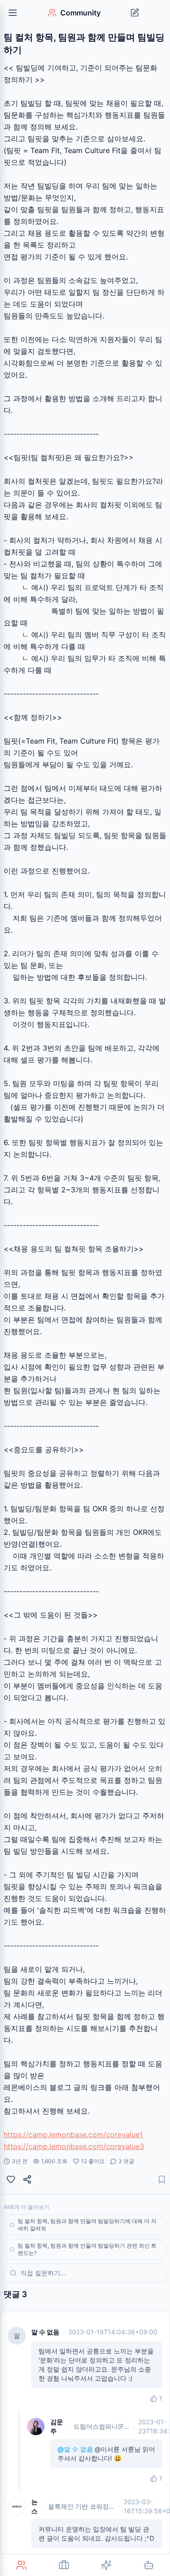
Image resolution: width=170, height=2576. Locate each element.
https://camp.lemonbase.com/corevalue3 (74, 2146)
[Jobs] (64, 2565)
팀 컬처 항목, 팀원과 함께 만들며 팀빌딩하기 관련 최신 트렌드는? (87, 2249)
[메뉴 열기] (13, 13)
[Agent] (149, 2565)
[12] (11, 2179)
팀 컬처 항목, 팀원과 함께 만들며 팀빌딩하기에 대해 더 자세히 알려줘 (87, 2225)
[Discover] (107, 2565)
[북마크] (162, 2179)
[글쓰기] (135, 13)
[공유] (27, 2179)
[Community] (21, 2565)
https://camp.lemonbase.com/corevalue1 (73, 2134)
